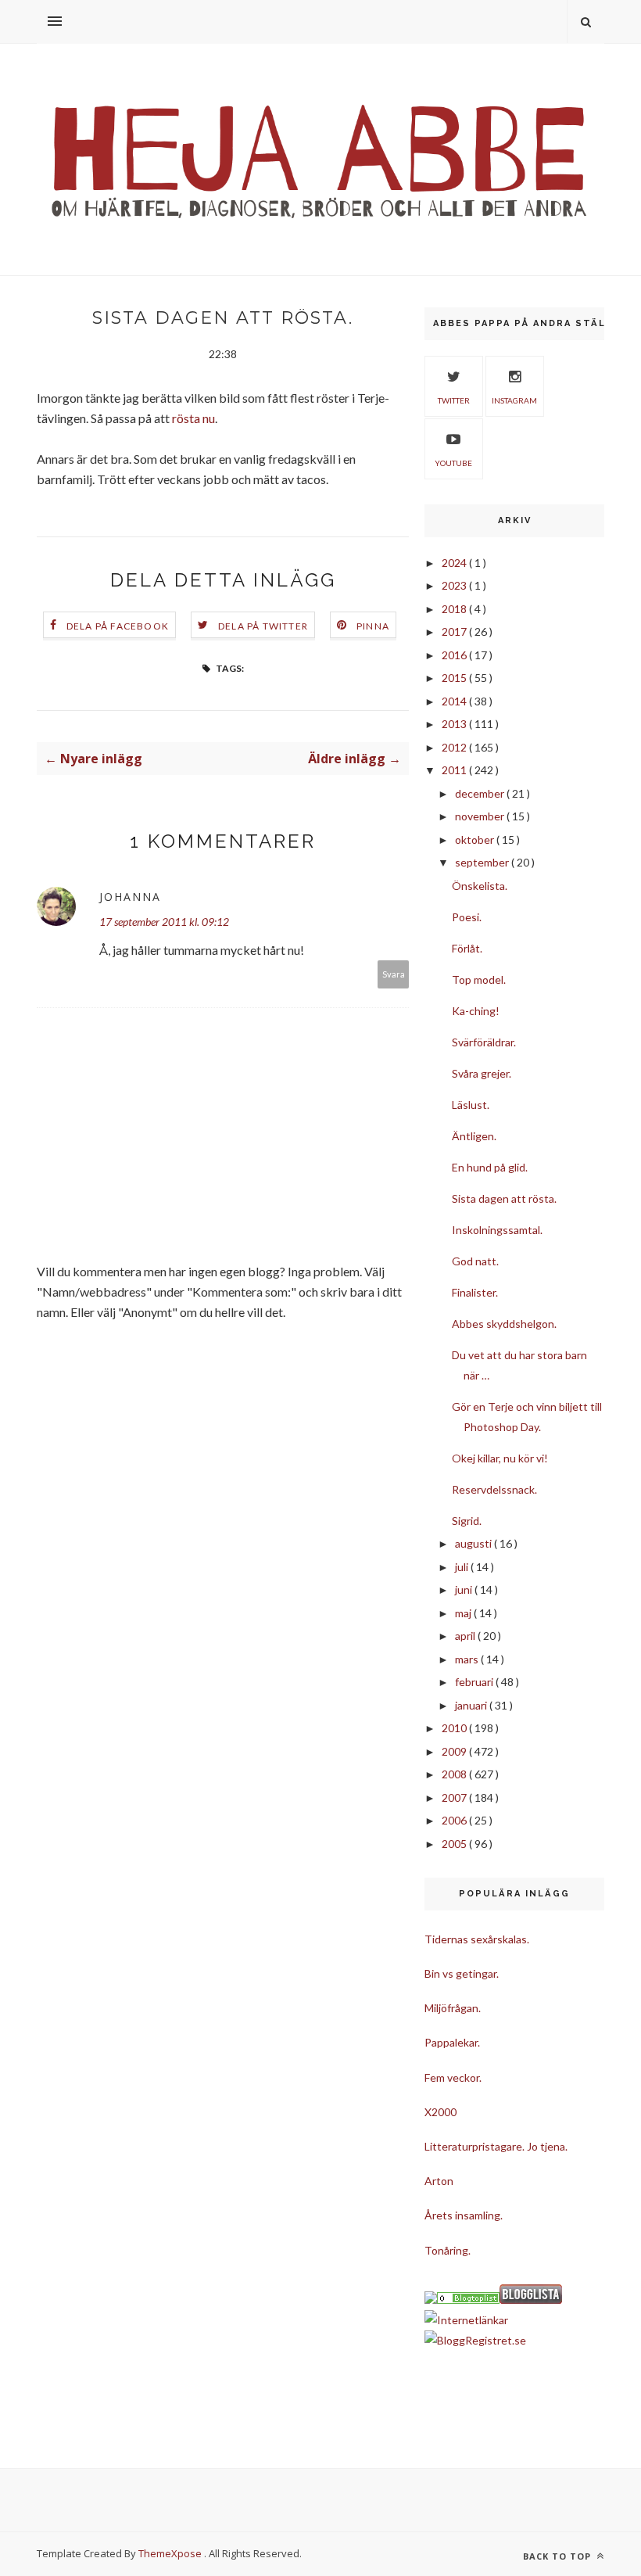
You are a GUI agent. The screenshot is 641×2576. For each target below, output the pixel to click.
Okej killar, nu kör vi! (500, 1458)
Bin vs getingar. (462, 1973)
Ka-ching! (476, 1011)
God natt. (475, 1261)
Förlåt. (467, 948)
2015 (455, 678)
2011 (455, 770)
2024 (455, 563)
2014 (455, 701)
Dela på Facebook (118, 626)
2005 (455, 1844)
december (481, 793)
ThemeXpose (170, 2553)
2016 (455, 655)
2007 (455, 1797)
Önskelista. (480, 886)
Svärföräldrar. (484, 1042)
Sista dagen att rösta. (504, 1198)
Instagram (514, 400)
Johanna (130, 897)
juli (463, 1567)
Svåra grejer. (482, 1073)
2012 (455, 747)
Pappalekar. (452, 2042)
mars (468, 1659)
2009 (455, 1751)
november (481, 816)
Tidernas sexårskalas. (477, 1939)
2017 (455, 631)
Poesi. (467, 917)
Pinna (373, 626)
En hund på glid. (490, 1167)
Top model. (479, 979)
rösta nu (193, 418)
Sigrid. (467, 1521)
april (466, 1636)
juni (465, 1589)
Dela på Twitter (263, 626)
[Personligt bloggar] (468, 2300)
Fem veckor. (453, 2077)
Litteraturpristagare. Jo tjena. (496, 2146)
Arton (439, 2181)
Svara (394, 974)
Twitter (454, 400)
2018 (455, 609)
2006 (455, 1820)
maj (464, 1613)
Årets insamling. (464, 2215)
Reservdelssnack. (494, 1489)
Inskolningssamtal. (497, 1230)
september (483, 862)
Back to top (559, 2556)
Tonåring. (448, 2250)
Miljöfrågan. (453, 2008)
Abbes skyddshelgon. (504, 1324)
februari (475, 1682)
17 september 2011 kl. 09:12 (164, 922)
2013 (455, 724)
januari (472, 1705)
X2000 (440, 2112)
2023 (455, 585)
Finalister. (475, 1292)
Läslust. (471, 1105)
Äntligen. (474, 1136)
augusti (474, 1543)
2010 (455, 1728)
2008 (455, 1774)
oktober (476, 840)
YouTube (453, 463)
